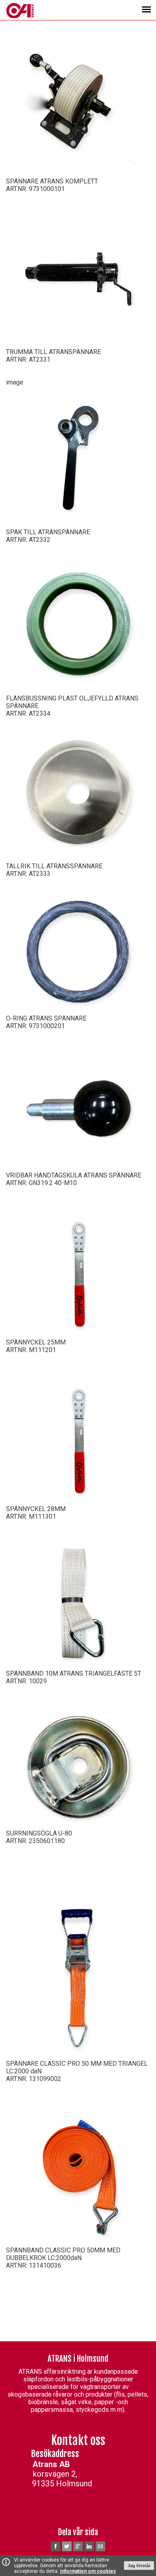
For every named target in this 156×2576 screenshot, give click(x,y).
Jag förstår (139, 2566)
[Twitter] (67, 2550)
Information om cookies (88, 2571)
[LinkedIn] (89, 2550)
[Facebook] (56, 2550)
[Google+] (78, 2550)
